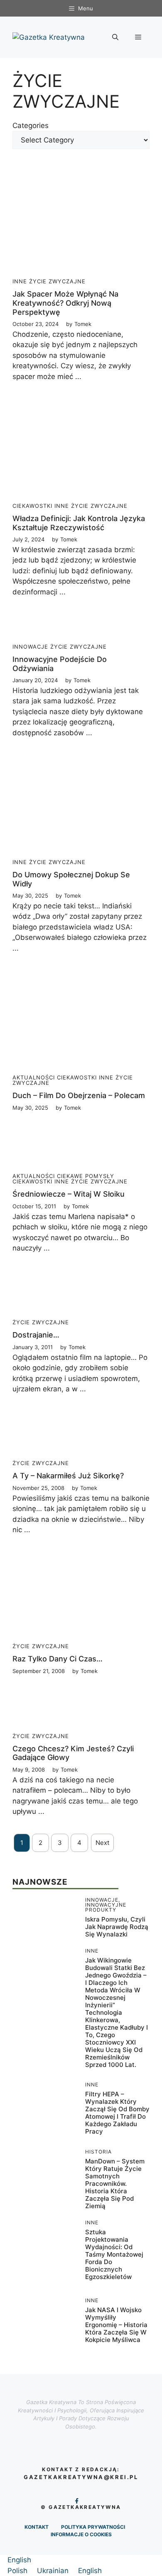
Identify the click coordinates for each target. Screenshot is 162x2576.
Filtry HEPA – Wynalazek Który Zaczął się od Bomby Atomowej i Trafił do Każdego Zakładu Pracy (117, 2113)
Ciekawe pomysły (86, 1176)
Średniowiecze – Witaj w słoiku (69, 1194)
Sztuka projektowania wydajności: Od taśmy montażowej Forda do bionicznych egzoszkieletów (114, 2254)
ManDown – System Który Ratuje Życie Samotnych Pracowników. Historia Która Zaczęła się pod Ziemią (115, 2184)
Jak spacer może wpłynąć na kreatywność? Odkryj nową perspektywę (65, 303)
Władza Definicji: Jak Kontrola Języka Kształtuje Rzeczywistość (79, 523)
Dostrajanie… (36, 1335)
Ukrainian (54, 2571)
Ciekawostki (32, 506)
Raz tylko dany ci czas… (58, 1659)
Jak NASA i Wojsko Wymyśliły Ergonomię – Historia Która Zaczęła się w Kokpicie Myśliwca (116, 2325)
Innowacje (30, 647)
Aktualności (34, 1077)
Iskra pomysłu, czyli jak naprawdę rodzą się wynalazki (117, 1927)
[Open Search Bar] (115, 37)
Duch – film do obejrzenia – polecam (79, 1095)
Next (102, 1843)
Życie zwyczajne (57, 281)
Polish (18, 2571)
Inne (20, 281)
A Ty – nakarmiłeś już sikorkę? (68, 1476)
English (19, 2560)
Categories (31, 126)
